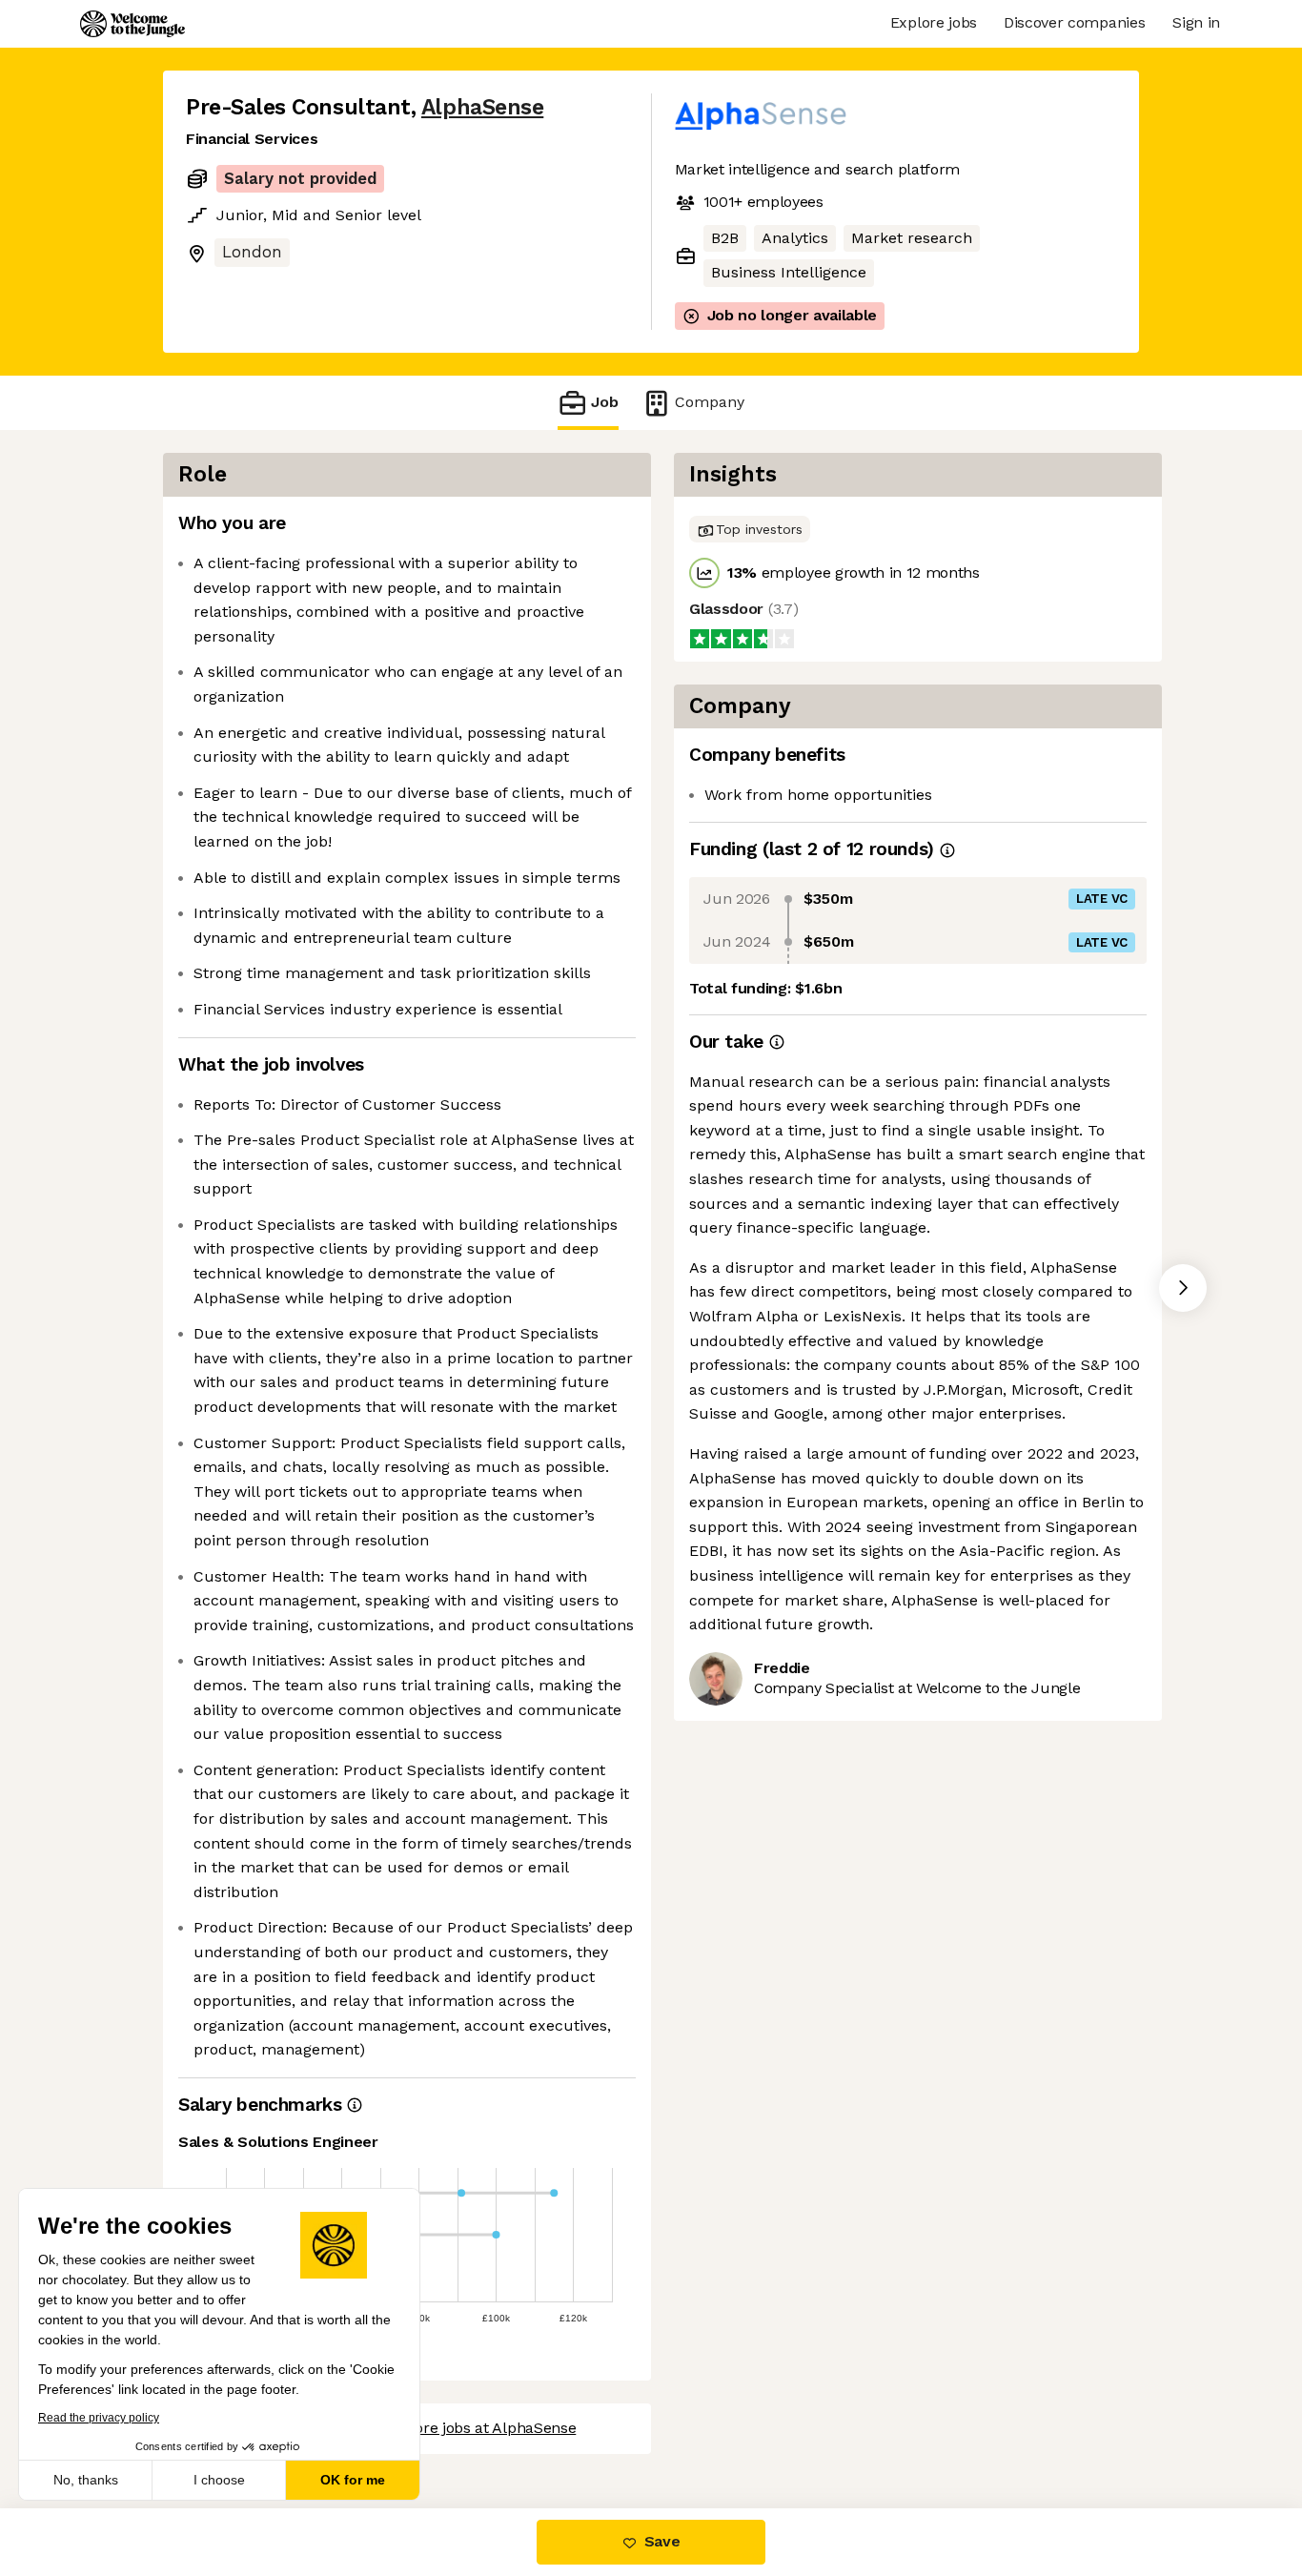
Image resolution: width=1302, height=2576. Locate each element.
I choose (219, 2480)
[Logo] (132, 24)
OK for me (353, 2480)
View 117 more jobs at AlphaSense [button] (457, 2428)
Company (710, 402)
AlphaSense (482, 107)
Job (605, 402)
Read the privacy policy (99, 2418)
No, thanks (86, 2480)
